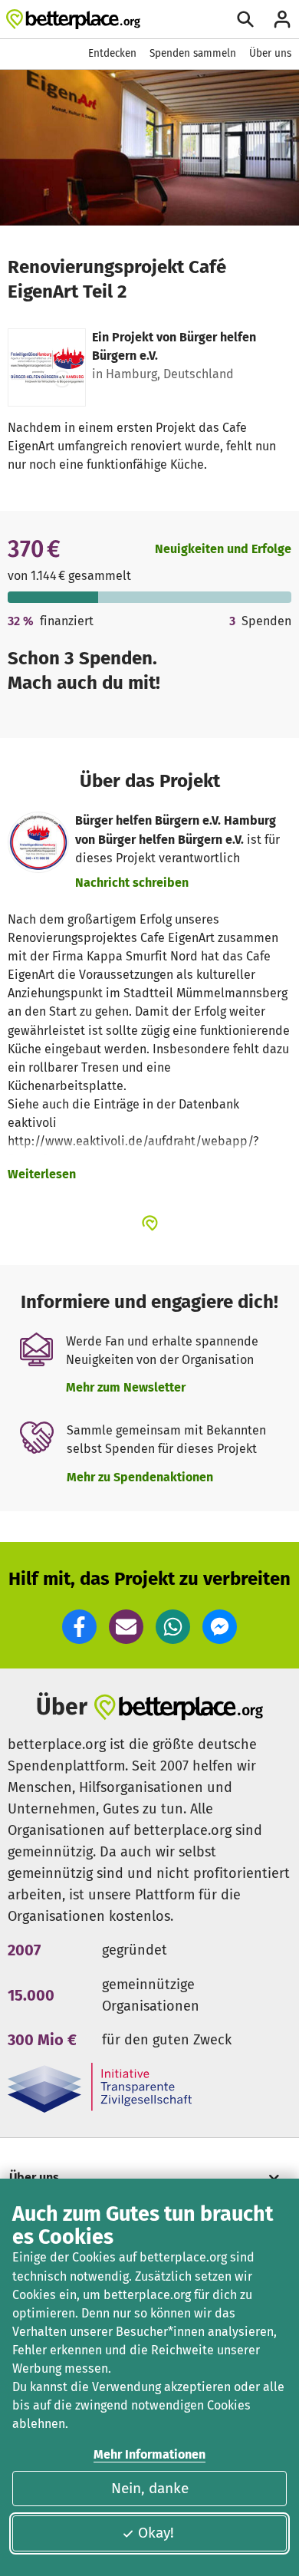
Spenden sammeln (193, 53)
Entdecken (112, 53)
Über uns (270, 53)
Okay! (156, 2533)
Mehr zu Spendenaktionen (140, 1477)
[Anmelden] (282, 19)
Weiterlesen (42, 1174)
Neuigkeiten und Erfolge (223, 549)
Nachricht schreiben (132, 883)
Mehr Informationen (149, 2454)
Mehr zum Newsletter (126, 1387)
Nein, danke (150, 2488)
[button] (79, 1627)
